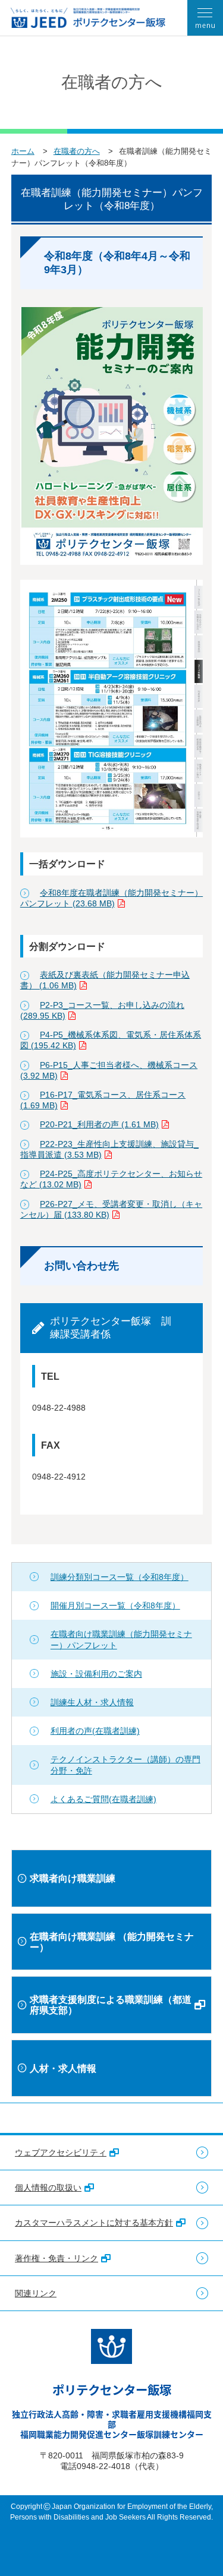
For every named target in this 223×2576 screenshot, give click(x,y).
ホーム (23, 151)
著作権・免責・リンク (56, 2258)
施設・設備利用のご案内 (96, 1674)
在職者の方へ (77, 151)
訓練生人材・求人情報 (92, 1702)
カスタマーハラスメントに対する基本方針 (94, 2223)
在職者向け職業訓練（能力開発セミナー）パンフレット (121, 1639)
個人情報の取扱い (48, 2188)
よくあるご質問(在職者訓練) (103, 1799)
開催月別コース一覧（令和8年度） (115, 1605)
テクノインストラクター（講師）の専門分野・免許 (125, 1765)
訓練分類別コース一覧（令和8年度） (120, 1577)
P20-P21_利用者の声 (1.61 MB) (99, 1124)
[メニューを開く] (205, 18)
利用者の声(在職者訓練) (95, 1731)
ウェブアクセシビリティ (61, 2153)
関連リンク (36, 2293)
